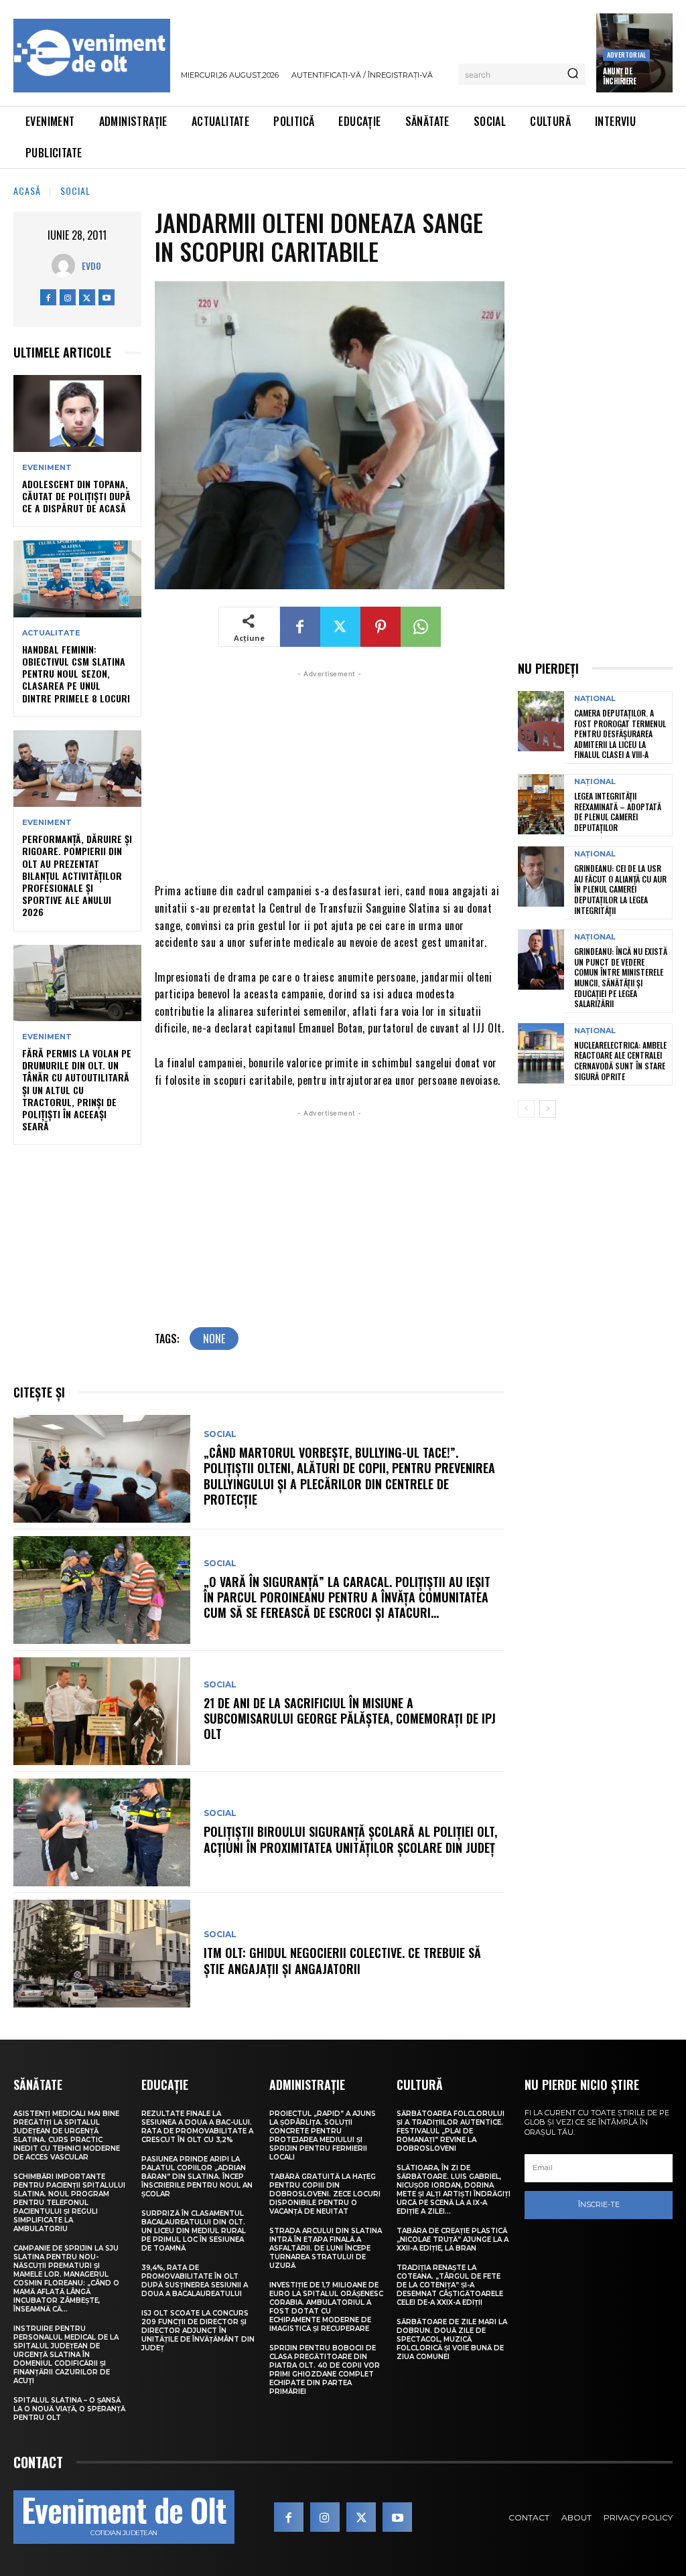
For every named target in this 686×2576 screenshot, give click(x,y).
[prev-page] (526, 1109)
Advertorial (626, 55)
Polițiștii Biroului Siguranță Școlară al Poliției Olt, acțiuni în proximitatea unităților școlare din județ (350, 1839)
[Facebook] (48, 297)
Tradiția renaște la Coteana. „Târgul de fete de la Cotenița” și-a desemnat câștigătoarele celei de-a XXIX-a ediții (450, 2285)
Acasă (27, 191)
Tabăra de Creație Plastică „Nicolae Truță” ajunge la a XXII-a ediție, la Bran (453, 2240)
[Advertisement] (330, 775)
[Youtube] (107, 297)
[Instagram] (68, 297)
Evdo (91, 266)
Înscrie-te (599, 2204)
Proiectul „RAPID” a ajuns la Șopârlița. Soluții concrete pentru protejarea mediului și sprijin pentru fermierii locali (323, 2135)
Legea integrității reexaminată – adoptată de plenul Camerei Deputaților (618, 812)
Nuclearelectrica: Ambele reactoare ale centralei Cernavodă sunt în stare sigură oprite (620, 1061)
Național (595, 699)
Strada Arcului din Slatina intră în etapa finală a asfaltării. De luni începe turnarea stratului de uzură (326, 2248)
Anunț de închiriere (619, 76)
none (214, 1339)
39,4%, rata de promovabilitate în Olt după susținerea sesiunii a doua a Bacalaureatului (195, 2281)
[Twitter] (87, 297)
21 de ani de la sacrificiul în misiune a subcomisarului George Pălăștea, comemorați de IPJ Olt (350, 1719)
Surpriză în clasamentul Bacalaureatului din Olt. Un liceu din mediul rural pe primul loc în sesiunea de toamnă (194, 2231)
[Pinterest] (381, 627)
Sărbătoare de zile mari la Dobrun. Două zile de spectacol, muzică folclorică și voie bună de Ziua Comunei (452, 2339)
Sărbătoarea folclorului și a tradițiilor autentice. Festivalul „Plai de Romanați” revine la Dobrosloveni (451, 2131)
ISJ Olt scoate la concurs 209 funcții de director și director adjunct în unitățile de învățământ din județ (198, 2331)
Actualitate (51, 633)
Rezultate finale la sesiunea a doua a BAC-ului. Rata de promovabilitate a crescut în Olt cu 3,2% (197, 2127)
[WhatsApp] (421, 627)
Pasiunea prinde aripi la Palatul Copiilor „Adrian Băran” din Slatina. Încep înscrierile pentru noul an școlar (197, 2177)
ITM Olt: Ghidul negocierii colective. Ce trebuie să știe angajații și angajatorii (342, 1960)
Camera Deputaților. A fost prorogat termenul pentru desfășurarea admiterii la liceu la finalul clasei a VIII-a (620, 734)
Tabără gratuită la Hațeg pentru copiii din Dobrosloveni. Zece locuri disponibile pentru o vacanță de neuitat (325, 2194)
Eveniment (47, 468)
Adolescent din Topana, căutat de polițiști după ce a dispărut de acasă (76, 496)
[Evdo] (67, 266)
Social (75, 191)
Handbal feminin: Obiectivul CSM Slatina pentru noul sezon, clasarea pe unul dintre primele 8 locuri (76, 674)
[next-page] (548, 1109)
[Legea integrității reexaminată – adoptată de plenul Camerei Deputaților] (541, 804)
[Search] (573, 74)
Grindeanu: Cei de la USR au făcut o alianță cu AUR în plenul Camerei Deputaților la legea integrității (620, 889)
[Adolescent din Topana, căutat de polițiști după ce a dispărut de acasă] (77, 413)
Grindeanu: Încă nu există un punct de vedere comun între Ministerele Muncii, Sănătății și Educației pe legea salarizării (621, 977)
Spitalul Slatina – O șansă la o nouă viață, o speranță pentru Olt (69, 2409)
